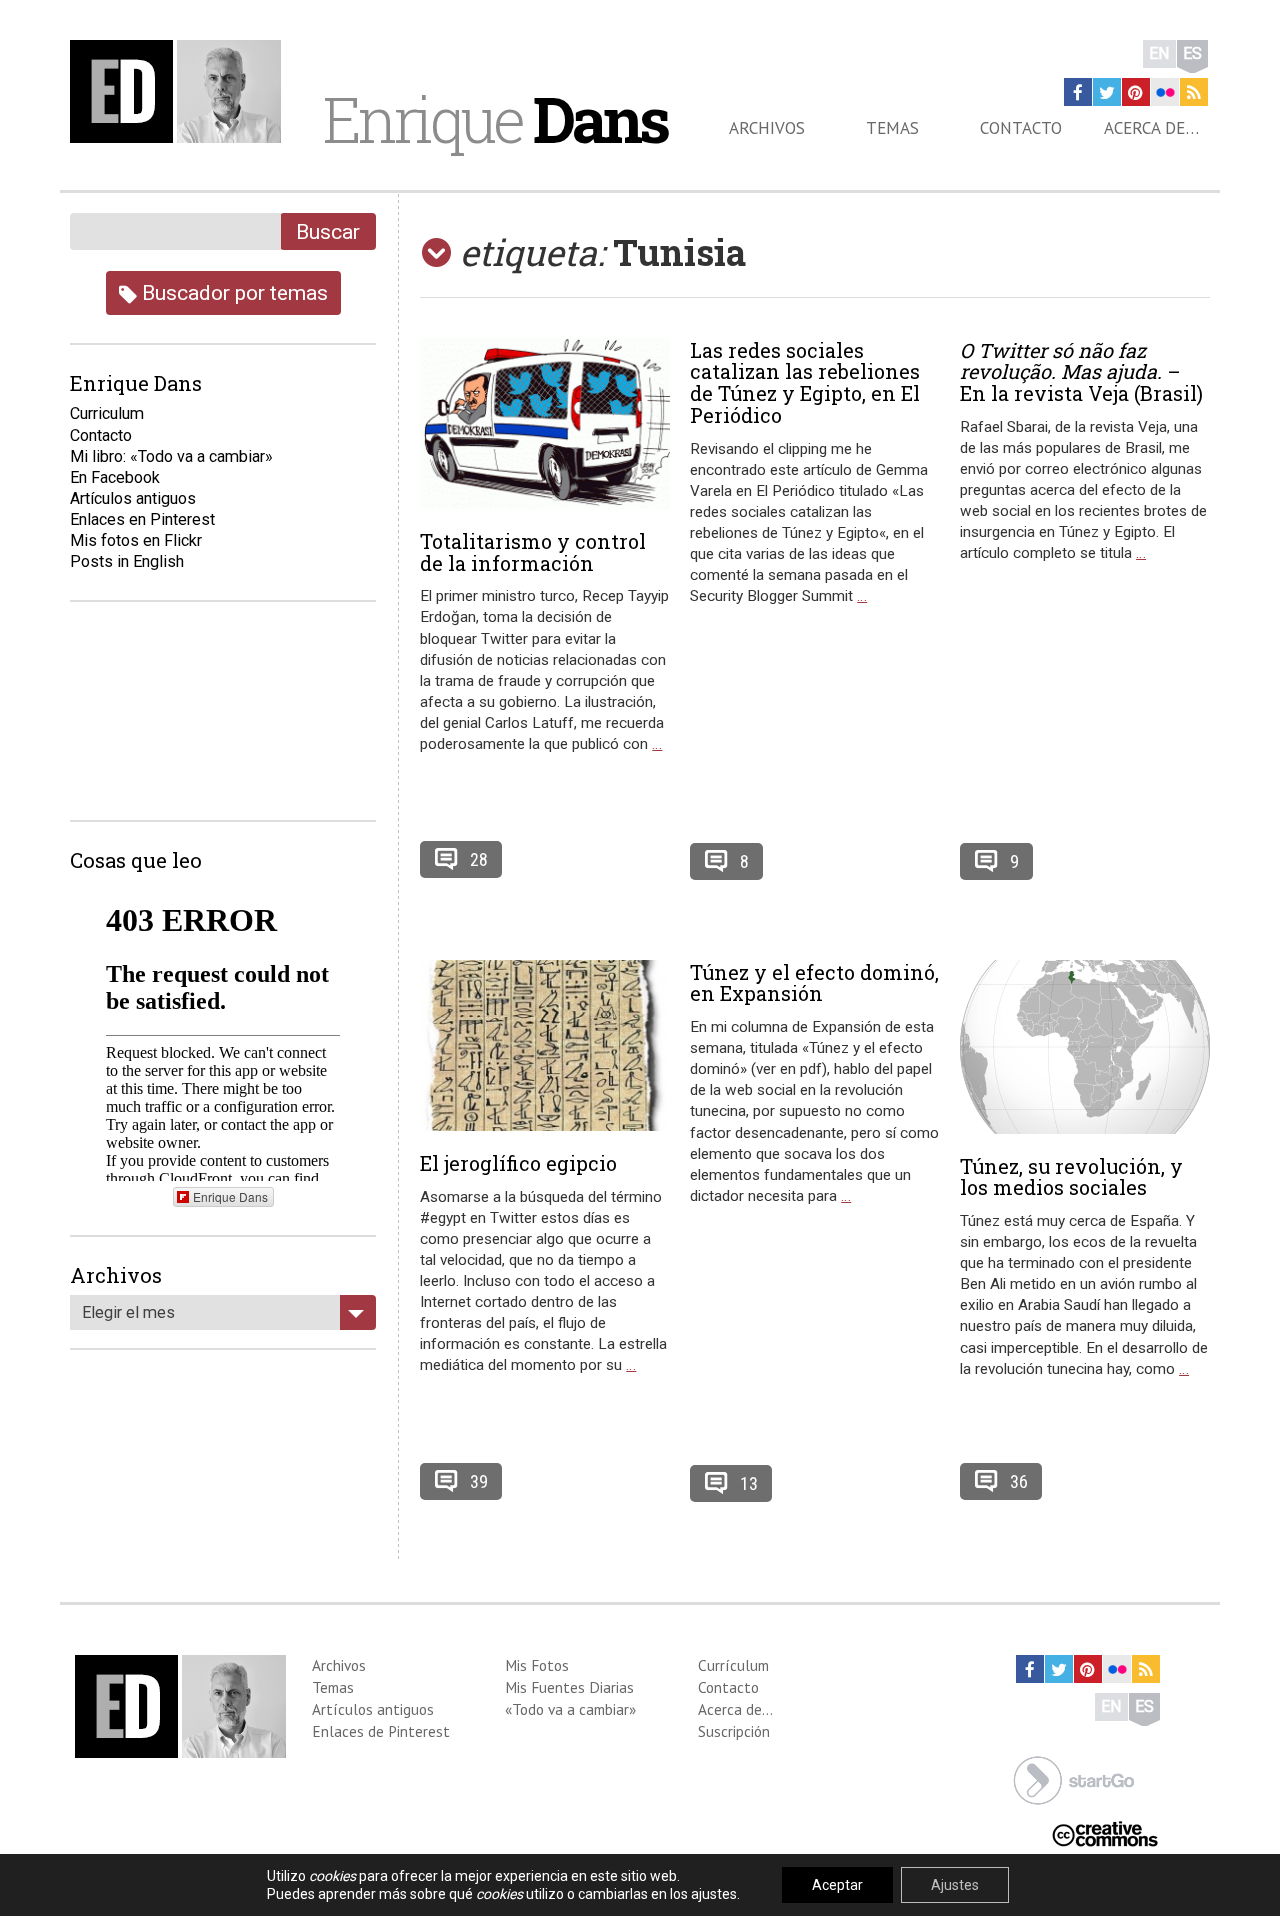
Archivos (767, 128)
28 (479, 859)
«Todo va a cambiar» (570, 1709)
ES (1192, 53)
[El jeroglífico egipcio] (545, 1045)
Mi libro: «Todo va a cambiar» (171, 456)
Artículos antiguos (133, 498)
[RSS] (1194, 92)
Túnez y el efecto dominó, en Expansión (814, 983)
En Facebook (115, 477)
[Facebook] (1078, 92)
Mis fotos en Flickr (136, 540)
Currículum (733, 1665)
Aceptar (837, 1885)
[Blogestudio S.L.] (1074, 1778)
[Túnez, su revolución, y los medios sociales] (1085, 1047)
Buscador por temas (232, 292)
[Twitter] (1107, 92)
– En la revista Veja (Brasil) (1081, 372)
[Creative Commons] (1105, 1832)
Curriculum (107, 413)
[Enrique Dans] (181, 91)
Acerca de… (1151, 128)
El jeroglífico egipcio (518, 1163)
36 (1019, 1481)
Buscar (328, 231)
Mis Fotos (537, 1665)
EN (1159, 53)
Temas (892, 128)
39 (479, 1481)
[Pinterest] (1136, 92)
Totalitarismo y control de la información (533, 552)
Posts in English (127, 561)
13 (749, 1483)
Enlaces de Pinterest (381, 1731)
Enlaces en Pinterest (142, 519)
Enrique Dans (230, 1196)
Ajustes (955, 1885)
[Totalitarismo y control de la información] (545, 423)
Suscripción (734, 1731)
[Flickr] (1165, 92)
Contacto (1021, 128)
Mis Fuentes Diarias (569, 1687)
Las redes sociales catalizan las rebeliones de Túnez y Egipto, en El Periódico (805, 382)
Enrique (495, 119)
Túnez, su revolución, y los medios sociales (1071, 1177)
